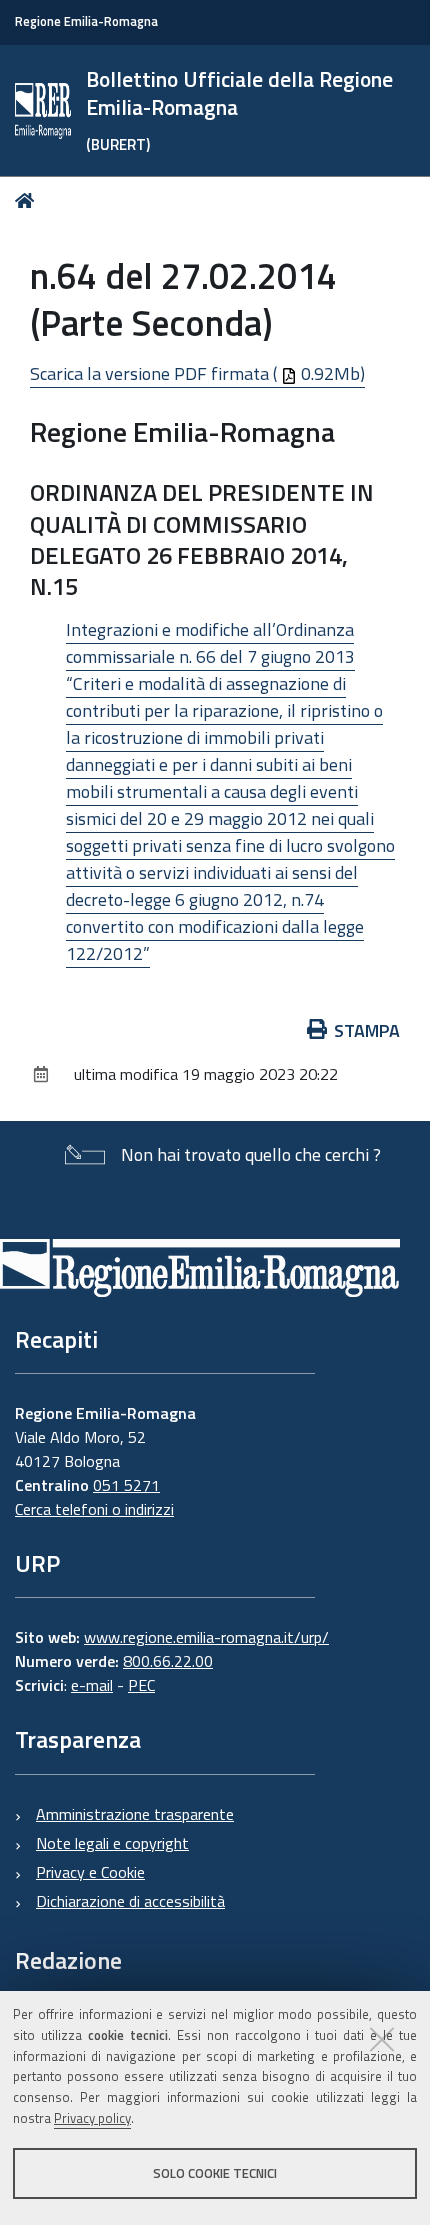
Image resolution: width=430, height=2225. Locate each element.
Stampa (367, 1030)
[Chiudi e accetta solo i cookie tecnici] (382, 2039)
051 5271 (126, 1485)
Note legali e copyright (112, 1843)
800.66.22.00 (168, 1661)
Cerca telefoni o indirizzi (94, 1509)
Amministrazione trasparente (135, 1814)
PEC (141, 1685)
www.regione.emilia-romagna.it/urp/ (206, 1637)
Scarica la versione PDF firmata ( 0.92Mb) (197, 373)
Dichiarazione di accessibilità (130, 1901)
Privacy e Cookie (90, 1872)
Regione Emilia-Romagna (86, 21)
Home (28, 200)
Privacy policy (92, 2118)
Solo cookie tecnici (215, 2173)
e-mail (92, 1685)
